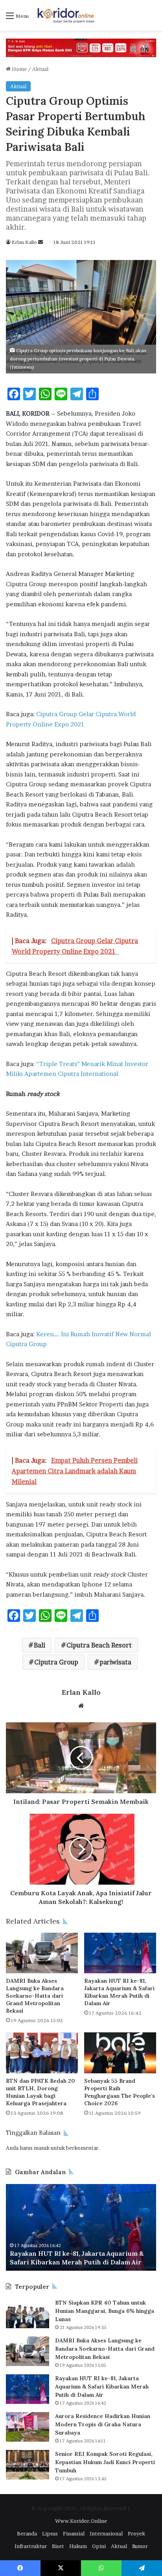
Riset (58, 2546)
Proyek (136, 2533)
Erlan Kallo (24, 242)
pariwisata (115, 1662)
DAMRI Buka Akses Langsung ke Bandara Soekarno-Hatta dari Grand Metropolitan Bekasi (35, 1996)
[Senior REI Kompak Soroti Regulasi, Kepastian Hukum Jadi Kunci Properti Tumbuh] (28, 2465)
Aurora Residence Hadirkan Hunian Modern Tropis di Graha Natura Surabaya (103, 2424)
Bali (40, 1645)
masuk (42, 2148)
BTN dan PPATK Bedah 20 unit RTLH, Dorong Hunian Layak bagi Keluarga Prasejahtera (40, 2092)
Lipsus (50, 2533)
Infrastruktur (31, 2546)
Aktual (40, 69)
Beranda (27, 2533)
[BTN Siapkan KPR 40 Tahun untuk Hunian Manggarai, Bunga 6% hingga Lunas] (28, 2313)
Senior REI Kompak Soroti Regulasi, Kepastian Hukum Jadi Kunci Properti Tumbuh (105, 2462)
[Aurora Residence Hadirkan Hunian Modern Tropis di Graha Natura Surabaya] (28, 2427)
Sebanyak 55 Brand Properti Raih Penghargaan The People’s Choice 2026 (120, 2092)
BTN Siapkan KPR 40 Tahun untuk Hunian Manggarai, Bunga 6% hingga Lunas (105, 2311)
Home (19, 69)
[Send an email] (40, 242)
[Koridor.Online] (66, 15)
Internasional (106, 2533)
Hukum (78, 2546)
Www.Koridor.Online (81, 2521)
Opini (99, 2546)
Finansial (74, 2533)
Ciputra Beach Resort (99, 1645)
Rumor (140, 2546)
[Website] (81, 1706)
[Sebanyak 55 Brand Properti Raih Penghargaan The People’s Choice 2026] (120, 2053)
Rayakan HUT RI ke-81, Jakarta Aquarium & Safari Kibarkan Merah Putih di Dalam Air (119, 1992)
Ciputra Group (56, 1662)
